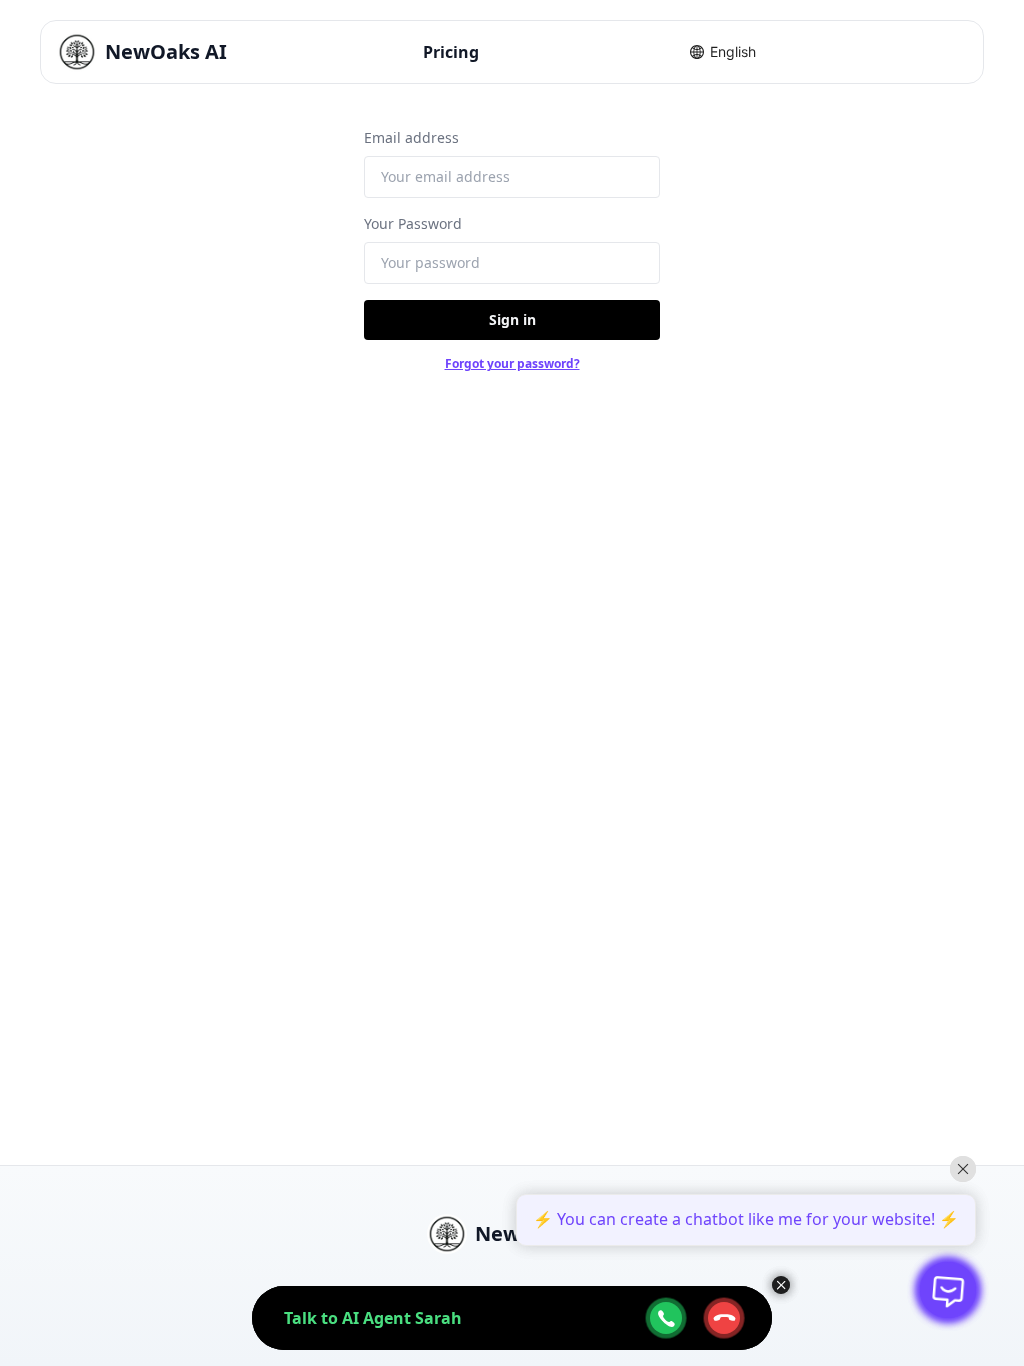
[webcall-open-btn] (666, 1318)
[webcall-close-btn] (724, 1318)
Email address (411, 137)
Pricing (451, 52)
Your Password (413, 223)
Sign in (512, 319)
